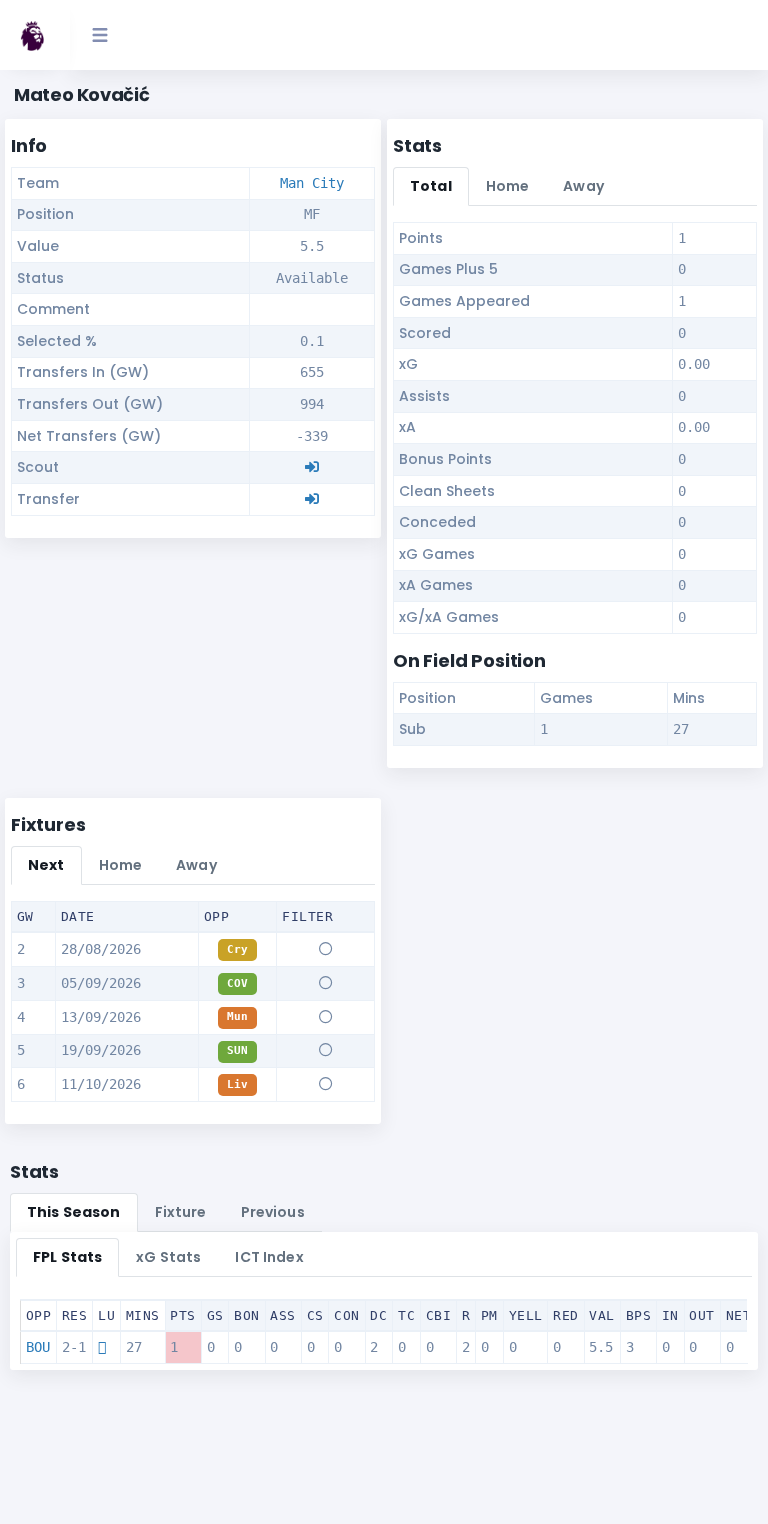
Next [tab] (46, 865)
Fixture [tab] (181, 1212)
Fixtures (48, 824)
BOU (38, 1347)
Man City (312, 183)
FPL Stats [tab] (67, 1257)
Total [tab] (431, 186)
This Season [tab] (74, 1212)
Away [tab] (583, 186)
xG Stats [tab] (168, 1257)
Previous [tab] (273, 1212)
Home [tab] (508, 186)
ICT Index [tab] (269, 1257)
